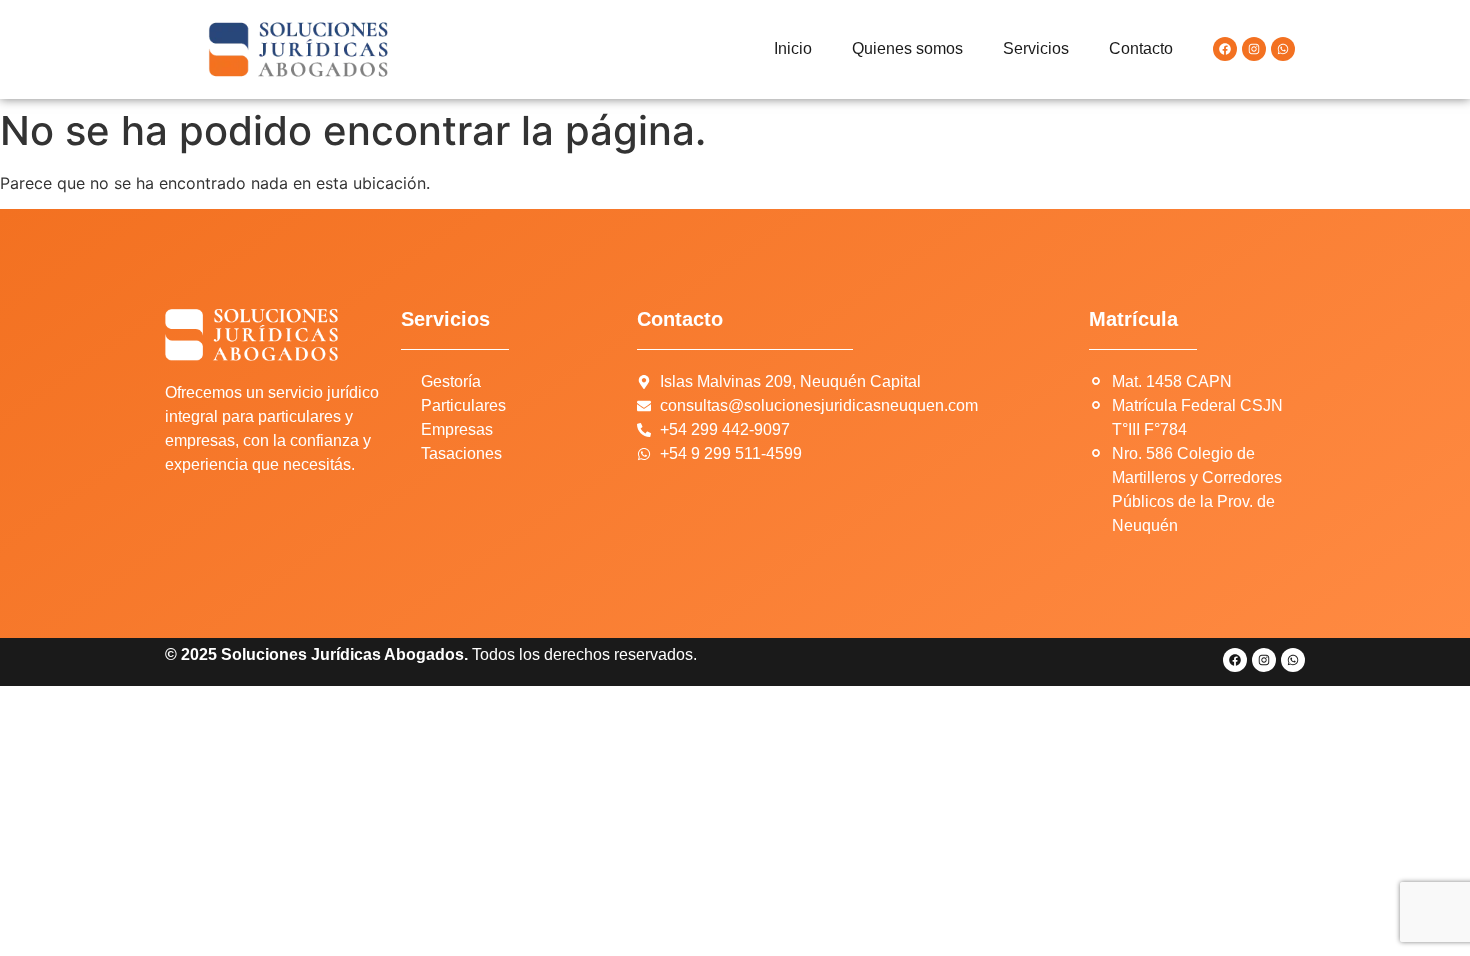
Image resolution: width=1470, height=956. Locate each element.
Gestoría (451, 381)
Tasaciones (461, 453)
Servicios (1036, 48)
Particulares (463, 405)
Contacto (1141, 48)
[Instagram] (1254, 49)
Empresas (457, 429)
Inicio (793, 48)
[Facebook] (1225, 49)
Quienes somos (907, 48)
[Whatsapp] (1283, 49)
